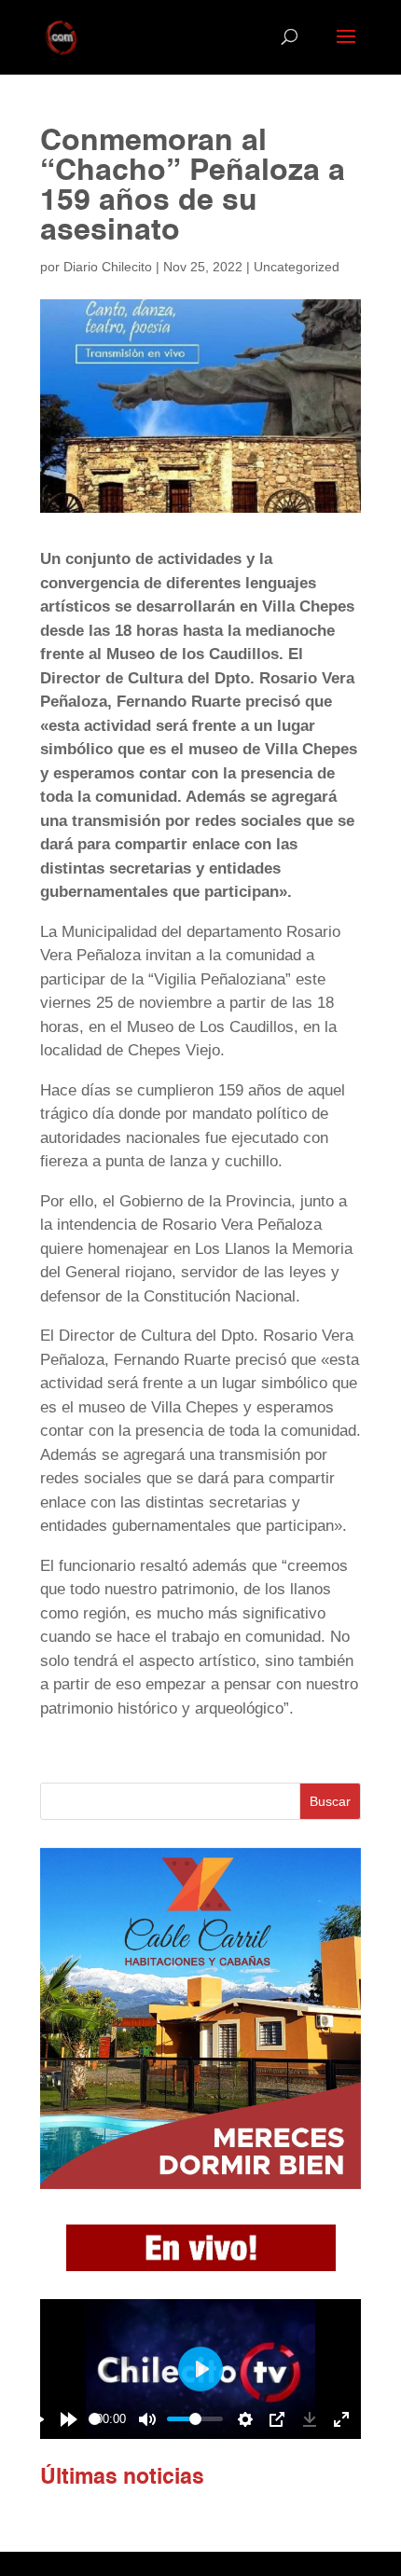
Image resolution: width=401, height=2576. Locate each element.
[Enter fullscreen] (341, 2419)
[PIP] (277, 2419)
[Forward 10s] (69, 2419)
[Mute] (147, 2419)
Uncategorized (297, 267)
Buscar (330, 1801)
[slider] (95, 2419)
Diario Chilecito (108, 267)
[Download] (310, 2419)
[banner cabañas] (200, 2184)
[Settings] (245, 2419)
